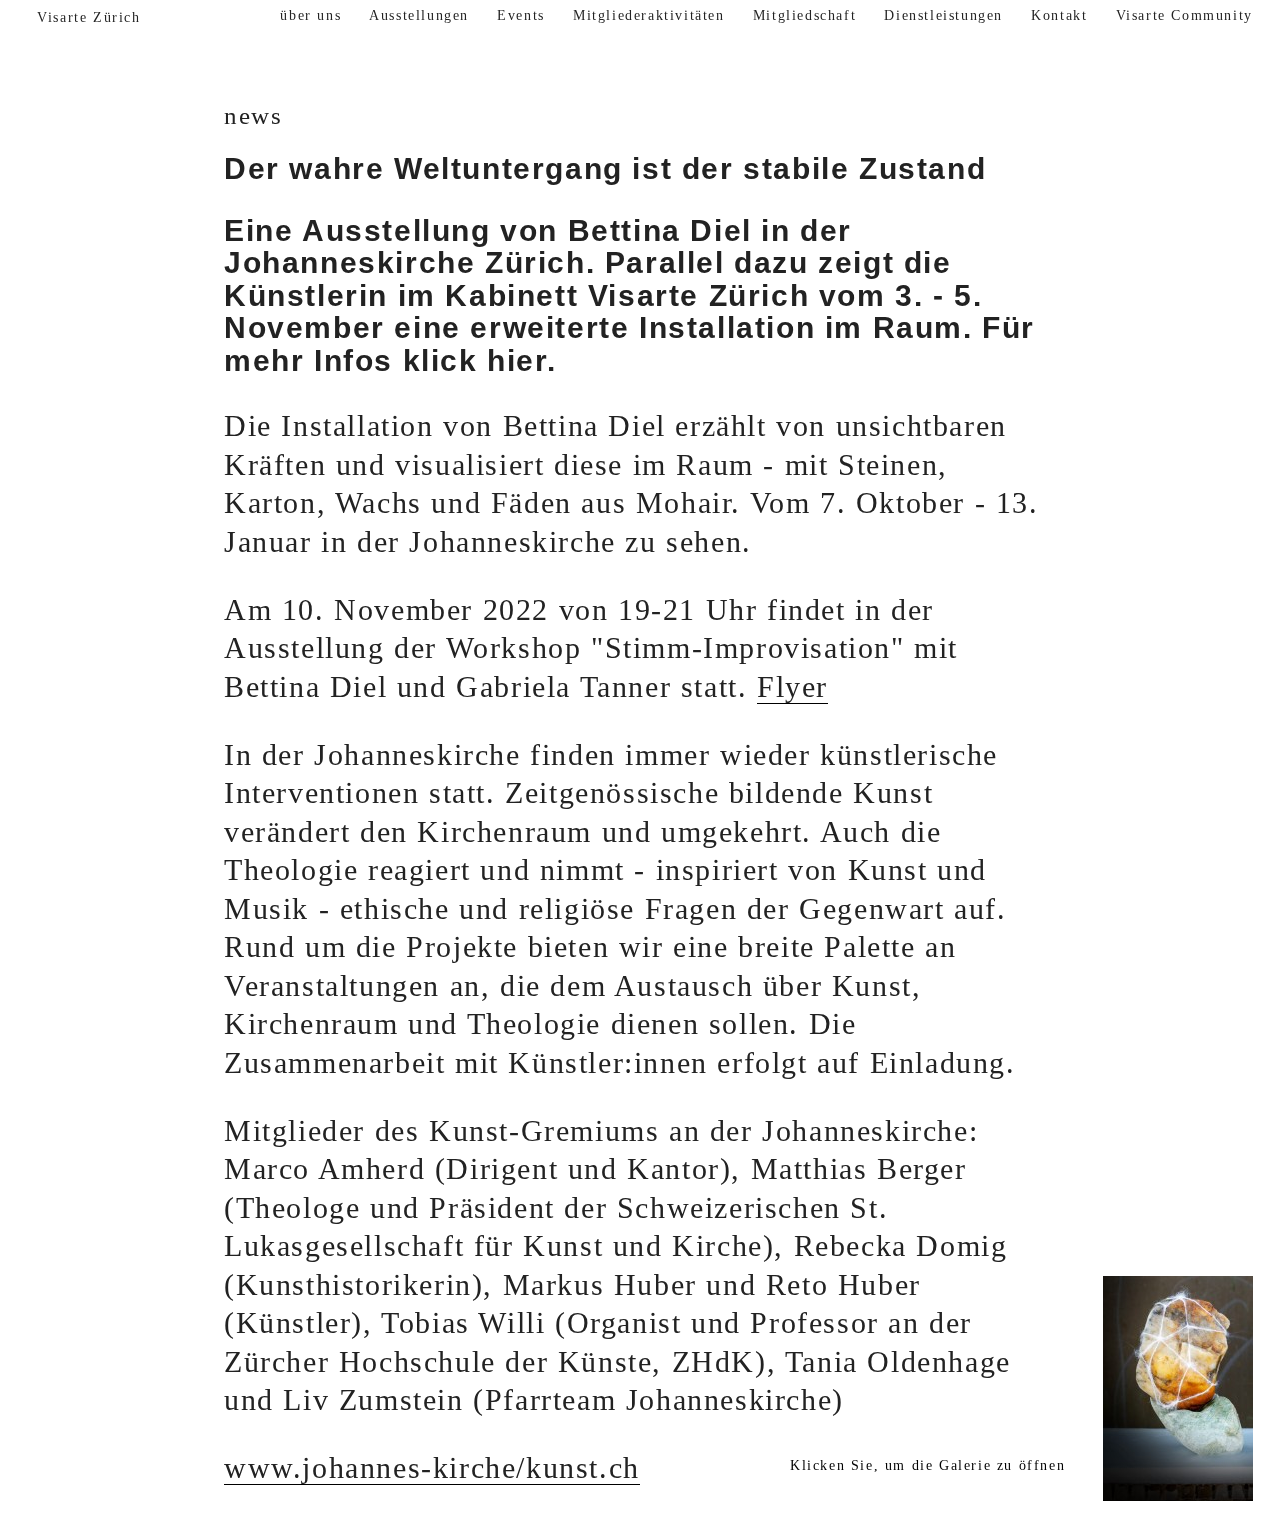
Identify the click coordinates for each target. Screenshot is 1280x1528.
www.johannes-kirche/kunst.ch (432, 1468)
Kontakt (1059, 15)
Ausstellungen (419, 15)
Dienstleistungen (943, 15)
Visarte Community (1184, 15)
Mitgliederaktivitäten (649, 15)
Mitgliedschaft (804, 15)
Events (521, 15)
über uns (310, 15)
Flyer (792, 687)
